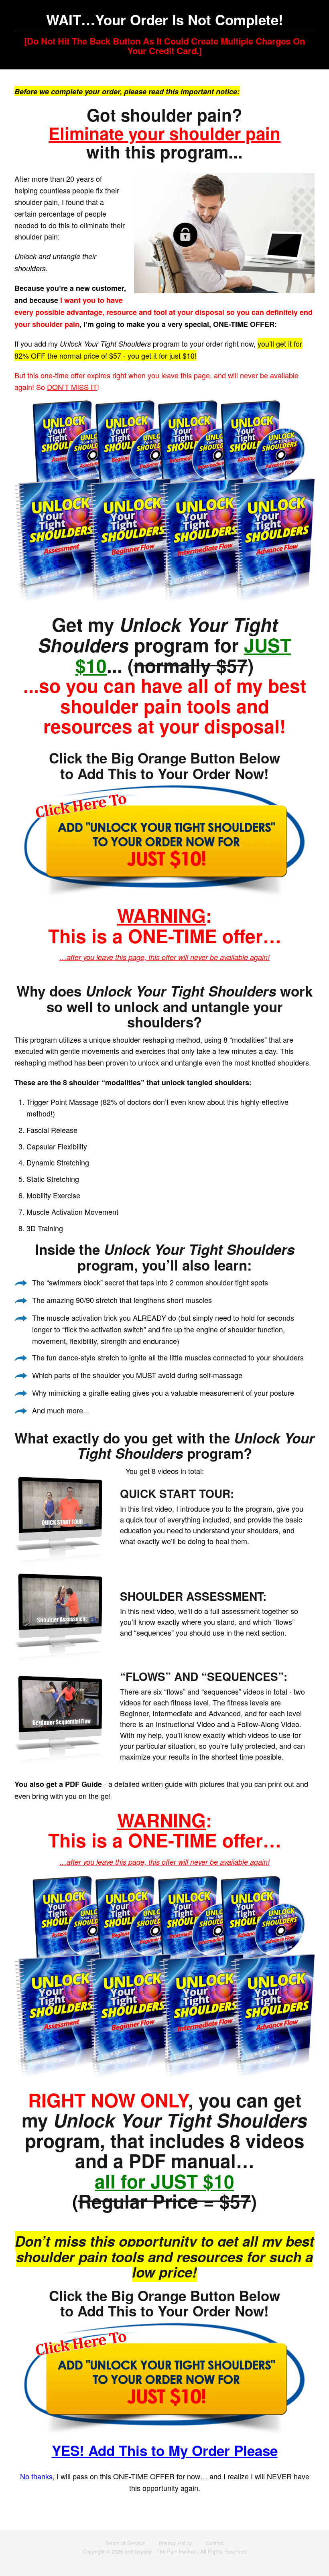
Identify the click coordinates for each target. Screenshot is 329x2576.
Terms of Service (125, 2543)
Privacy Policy (175, 2543)
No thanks (36, 2476)
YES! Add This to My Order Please (165, 2450)
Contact (215, 2543)
